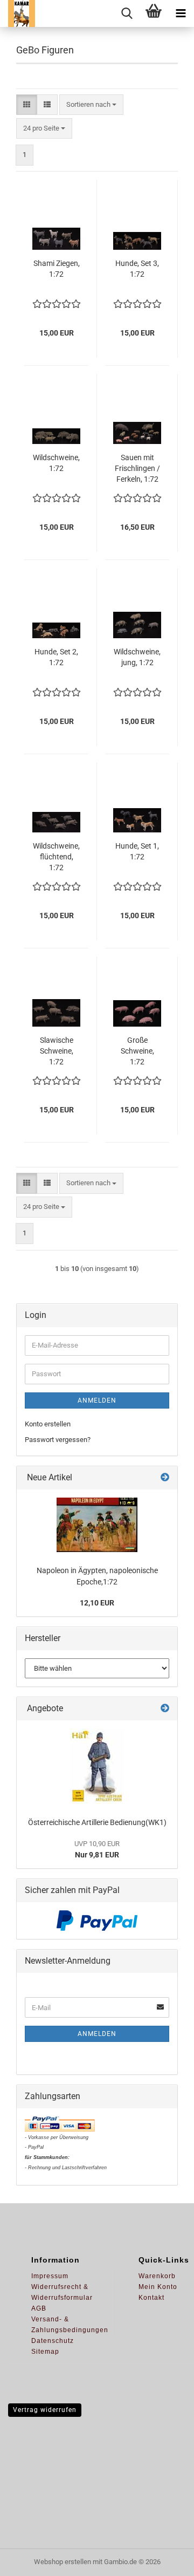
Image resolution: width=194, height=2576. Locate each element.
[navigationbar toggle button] (181, 13)
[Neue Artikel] (165, 1478)
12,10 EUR (97, 1603)
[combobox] (91, 105)
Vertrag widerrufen (45, 2410)
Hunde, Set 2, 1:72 (56, 657)
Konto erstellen (48, 1424)
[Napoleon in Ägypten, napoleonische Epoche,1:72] (97, 1525)
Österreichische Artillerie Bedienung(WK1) (97, 1822)
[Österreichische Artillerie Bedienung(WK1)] (97, 1766)
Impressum (50, 2276)
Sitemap (45, 2352)
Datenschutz (53, 2341)
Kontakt (151, 2298)
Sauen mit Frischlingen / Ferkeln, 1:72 (137, 468)
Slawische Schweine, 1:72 (57, 1051)
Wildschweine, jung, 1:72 (137, 657)
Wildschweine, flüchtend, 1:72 (56, 857)
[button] (27, 105)
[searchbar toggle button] (127, 13)
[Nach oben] (164, 2560)
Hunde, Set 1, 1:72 (137, 851)
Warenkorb (157, 2276)
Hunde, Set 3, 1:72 (137, 269)
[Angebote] (165, 1709)
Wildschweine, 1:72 (56, 463)
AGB (39, 2308)
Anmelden (97, 1400)
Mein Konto (158, 2287)
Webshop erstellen (63, 2562)
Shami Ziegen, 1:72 (57, 269)
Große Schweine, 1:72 (137, 1051)
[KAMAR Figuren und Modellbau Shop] (18, 13)
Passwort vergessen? (58, 1440)
